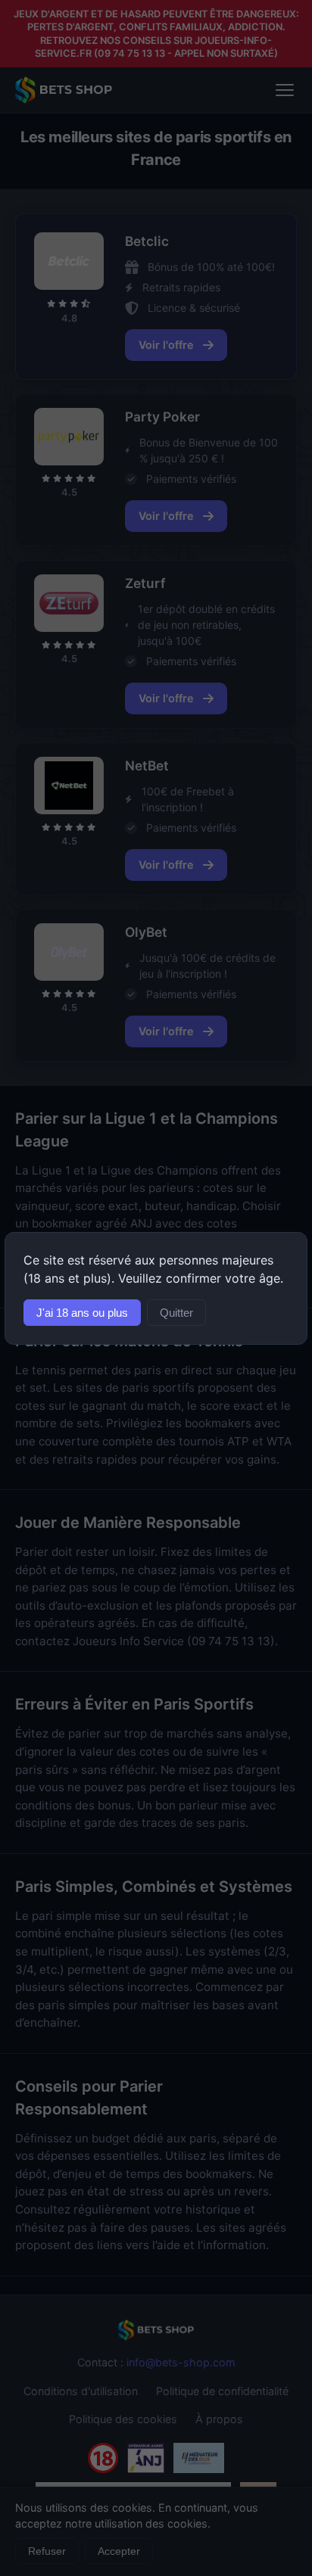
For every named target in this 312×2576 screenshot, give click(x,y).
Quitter (176, 1313)
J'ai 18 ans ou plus (82, 1313)
